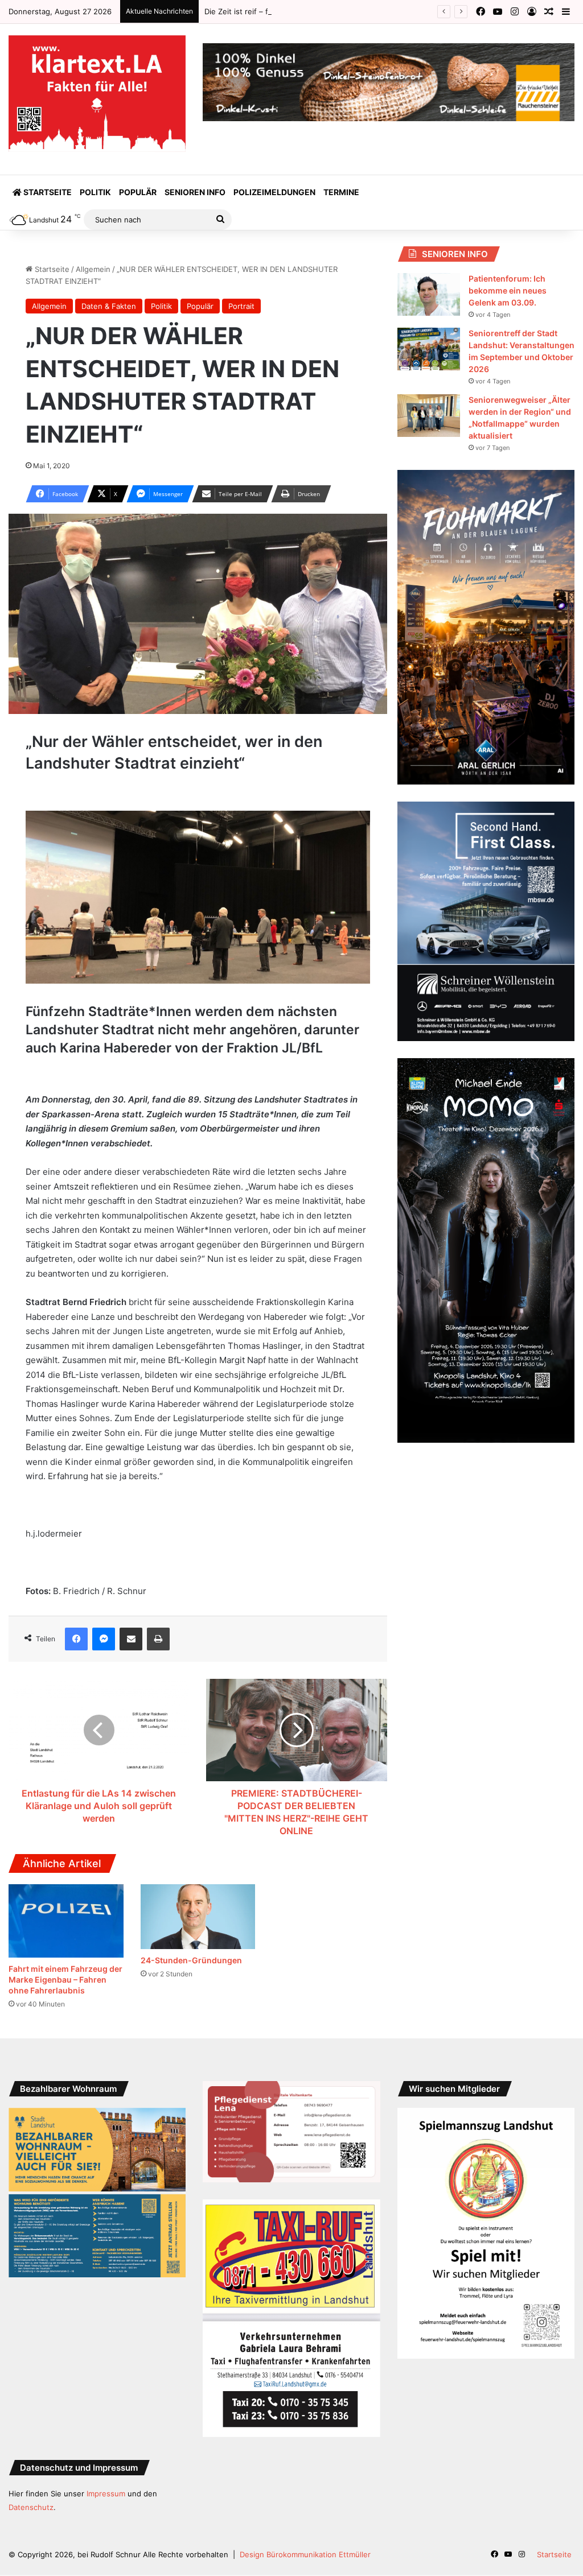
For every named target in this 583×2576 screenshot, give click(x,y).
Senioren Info (195, 192)
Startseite (47, 192)
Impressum (106, 2494)
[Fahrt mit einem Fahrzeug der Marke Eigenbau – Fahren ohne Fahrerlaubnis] (66, 1921)
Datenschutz (31, 2507)
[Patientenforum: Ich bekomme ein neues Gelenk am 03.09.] (429, 294)
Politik (95, 192)
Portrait (241, 306)
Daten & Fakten (109, 306)
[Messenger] (104, 1639)
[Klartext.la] (97, 94)
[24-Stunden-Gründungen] (198, 1917)
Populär (138, 192)
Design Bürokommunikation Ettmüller (305, 2554)
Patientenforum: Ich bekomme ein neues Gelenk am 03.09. (508, 290)
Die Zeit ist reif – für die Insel (256, 11)
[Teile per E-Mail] (131, 1639)
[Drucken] (158, 1639)
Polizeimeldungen (274, 192)
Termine (341, 192)
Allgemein (93, 269)
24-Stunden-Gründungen (191, 1960)
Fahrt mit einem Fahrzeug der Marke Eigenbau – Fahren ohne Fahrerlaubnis (65, 1980)
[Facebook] (76, 1639)
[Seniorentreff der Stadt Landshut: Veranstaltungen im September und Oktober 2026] (429, 349)
